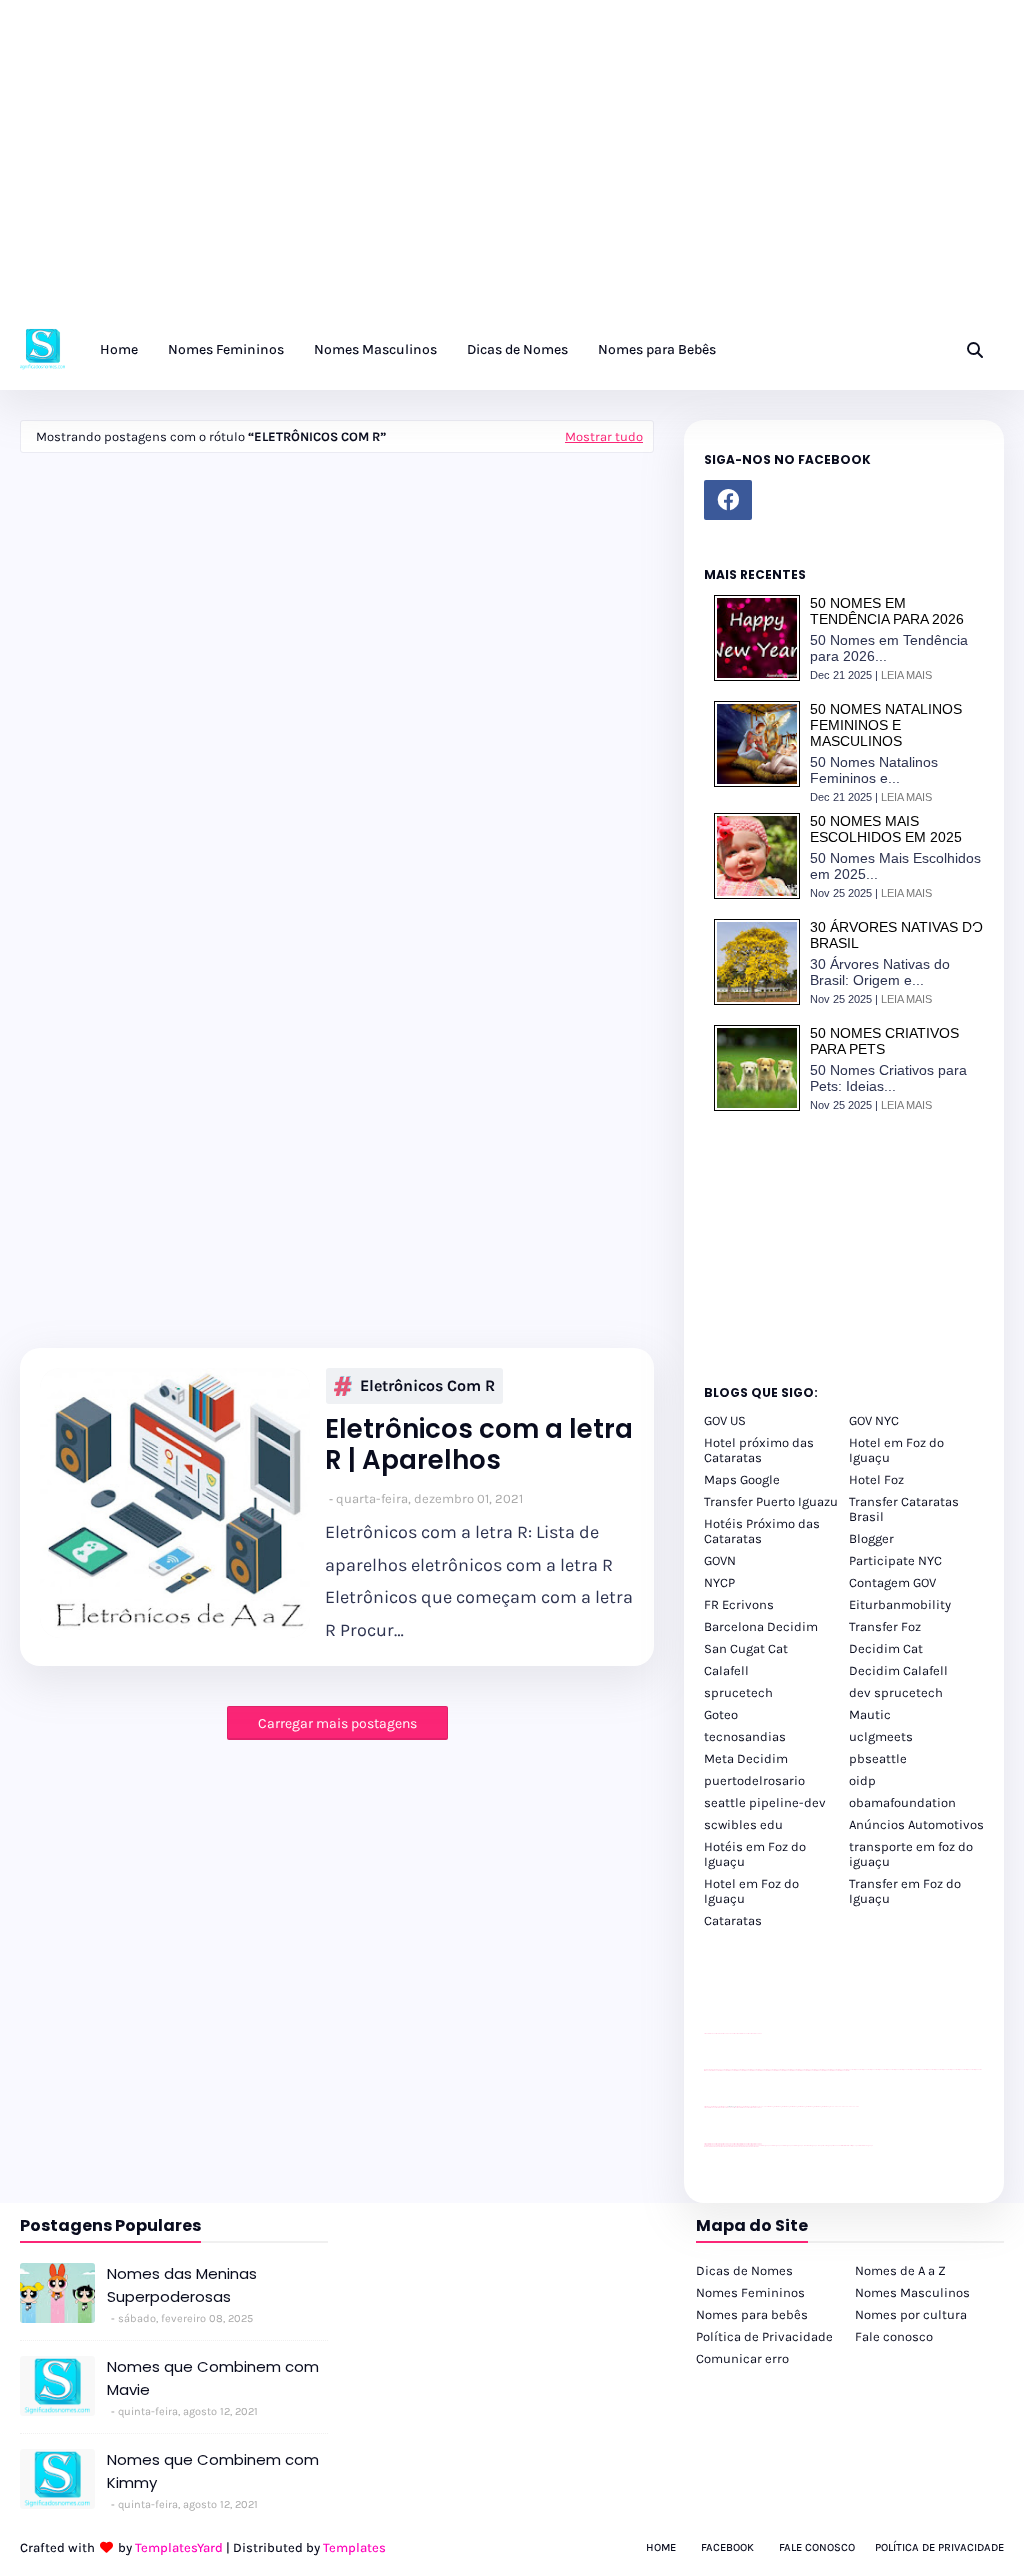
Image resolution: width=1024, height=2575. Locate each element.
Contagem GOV (892, 1582)
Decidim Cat (886, 1648)
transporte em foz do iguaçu (911, 1854)
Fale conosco (894, 2336)
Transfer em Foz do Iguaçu (905, 1891)
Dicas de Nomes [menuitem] (517, 349)
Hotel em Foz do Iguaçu (896, 1450)
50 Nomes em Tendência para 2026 (887, 611)
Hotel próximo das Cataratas (759, 1450)
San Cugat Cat (746, 1648)
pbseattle (878, 1758)
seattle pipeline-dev (765, 1802)
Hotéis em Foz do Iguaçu (755, 1854)
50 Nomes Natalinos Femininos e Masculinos (886, 725)
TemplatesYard (179, 2547)
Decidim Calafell (898, 1670)
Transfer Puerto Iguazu (771, 1501)
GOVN (720, 1560)
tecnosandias (745, 1736)
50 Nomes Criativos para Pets (884, 1041)
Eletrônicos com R (427, 1385)
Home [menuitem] (119, 349)
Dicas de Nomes (744, 2270)
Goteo (721, 1714)
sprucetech (738, 1692)
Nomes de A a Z (900, 2270)
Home (661, 2547)
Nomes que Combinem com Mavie (213, 2378)
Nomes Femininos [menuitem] (226, 349)
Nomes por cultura (911, 2314)
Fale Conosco (817, 2547)
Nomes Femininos (750, 2292)
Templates (354, 2547)
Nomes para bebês (752, 2314)
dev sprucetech (896, 1692)
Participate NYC (895, 1560)
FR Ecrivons (739, 1604)
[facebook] (728, 500)
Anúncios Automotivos (916, 1824)
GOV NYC (874, 1420)
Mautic (870, 1714)
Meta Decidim (746, 1758)
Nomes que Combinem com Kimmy (213, 2471)
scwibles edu (743, 1824)
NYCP (719, 1582)
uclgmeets (881, 1736)
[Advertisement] (512, 170)
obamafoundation (902, 1802)
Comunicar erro (742, 2358)
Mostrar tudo (604, 436)
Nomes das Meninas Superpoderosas (182, 2285)
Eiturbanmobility (900, 1604)
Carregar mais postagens (337, 1723)
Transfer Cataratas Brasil (904, 1509)
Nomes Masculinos (912, 2292)
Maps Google (742, 1479)
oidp (862, 1780)
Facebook (727, 2547)
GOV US (725, 1420)
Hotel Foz (876, 1479)
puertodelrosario (754, 1780)
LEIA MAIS (906, 675)
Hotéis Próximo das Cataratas (762, 1531)
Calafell (726, 1670)
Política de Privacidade (764, 2336)
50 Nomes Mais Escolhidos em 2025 (886, 829)
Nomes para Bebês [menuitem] (657, 349)
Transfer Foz (885, 1626)
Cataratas (733, 1920)
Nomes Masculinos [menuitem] (375, 349)
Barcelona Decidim (761, 1626)
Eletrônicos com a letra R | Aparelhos (479, 1445)
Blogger (871, 1538)
